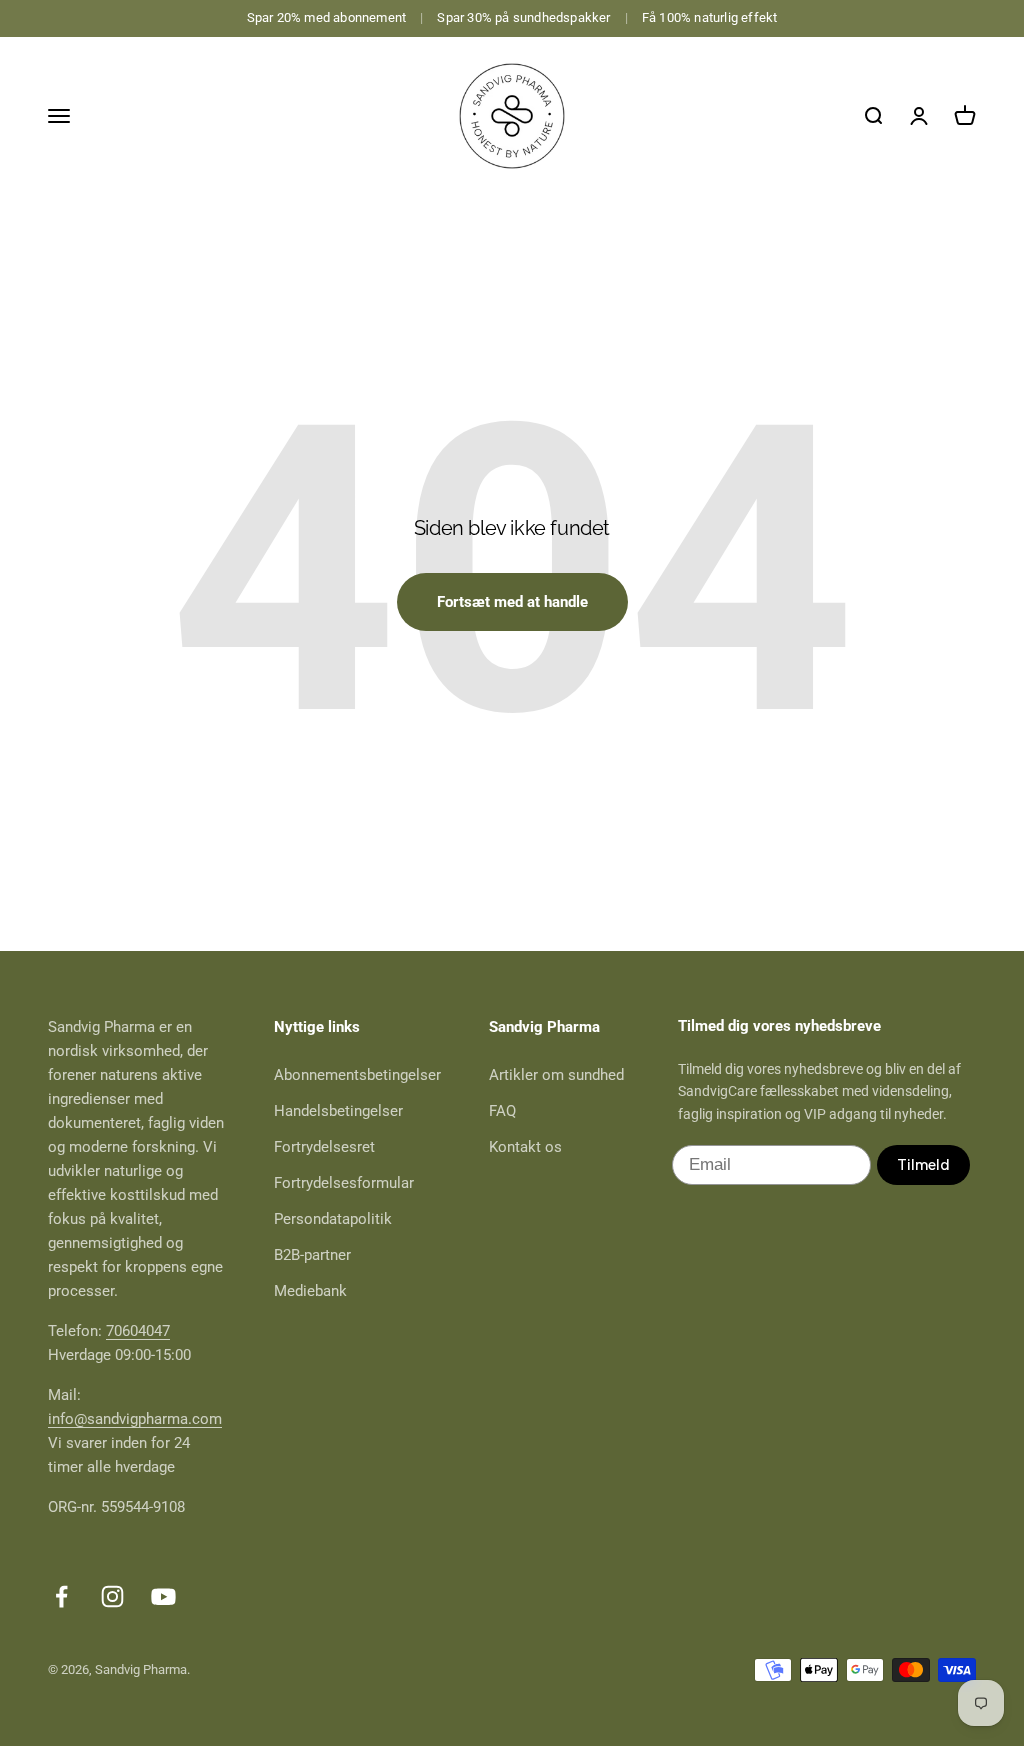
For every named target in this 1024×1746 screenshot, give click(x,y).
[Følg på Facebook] (61, 1596)
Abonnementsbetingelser (357, 1075)
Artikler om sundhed (556, 1075)
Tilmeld (923, 1165)
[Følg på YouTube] (163, 1596)
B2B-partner (312, 1255)
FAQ (502, 1111)
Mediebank (310, 1291)
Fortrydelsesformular (344, 1183)
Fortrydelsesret (324, 1147)
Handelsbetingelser (338, 1111)
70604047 (138, 1331)
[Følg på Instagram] (112, 1596)
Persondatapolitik (333, 1219)
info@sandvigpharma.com (135, 1419)
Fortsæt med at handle (512, 602)
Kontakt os (525, 1147)
